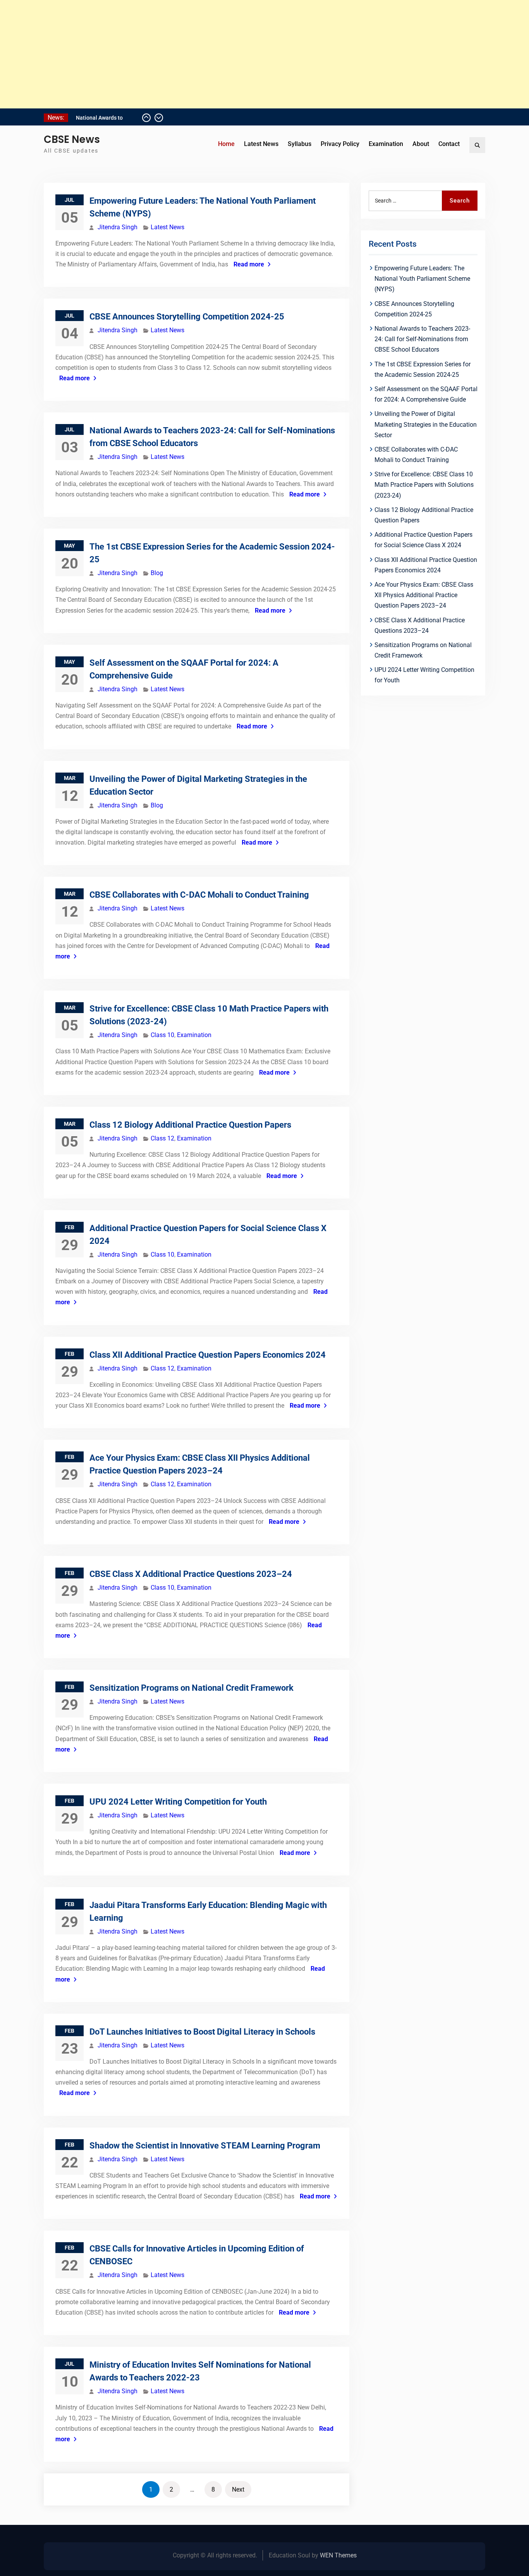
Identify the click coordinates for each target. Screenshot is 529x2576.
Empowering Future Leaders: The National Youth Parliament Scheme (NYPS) (422, 279)
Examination (386, 144)
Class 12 (162, 1138)
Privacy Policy (340, 144)
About (421, 144)
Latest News (261, 144)
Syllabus (300, 144)
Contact (449, 144)
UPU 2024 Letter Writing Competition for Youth (178, 1802)
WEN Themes (338, 2555)
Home (226, 144)
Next (238, 2489)
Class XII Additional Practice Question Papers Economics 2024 (208, 1355)
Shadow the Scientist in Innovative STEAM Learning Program (205, 2146)
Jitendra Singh (118, 227)
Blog (157, 573)
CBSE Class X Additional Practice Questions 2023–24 (191, 1574)
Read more (249, 264)
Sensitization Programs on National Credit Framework (192, 1688)
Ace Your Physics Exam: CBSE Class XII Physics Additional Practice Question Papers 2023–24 (424, 595)
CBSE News (72, 139)
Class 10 (162, 1035)
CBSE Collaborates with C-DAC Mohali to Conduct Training (199, 895)
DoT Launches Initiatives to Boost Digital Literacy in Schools (202, 2032)
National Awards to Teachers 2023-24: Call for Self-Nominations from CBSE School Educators (422, 339)
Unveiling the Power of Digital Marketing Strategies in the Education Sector (426, 424)
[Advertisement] (232, 54)
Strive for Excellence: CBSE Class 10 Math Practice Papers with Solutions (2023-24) (424, 485)
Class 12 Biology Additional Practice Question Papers (190, 1125)
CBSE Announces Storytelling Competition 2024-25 (187, 317)
